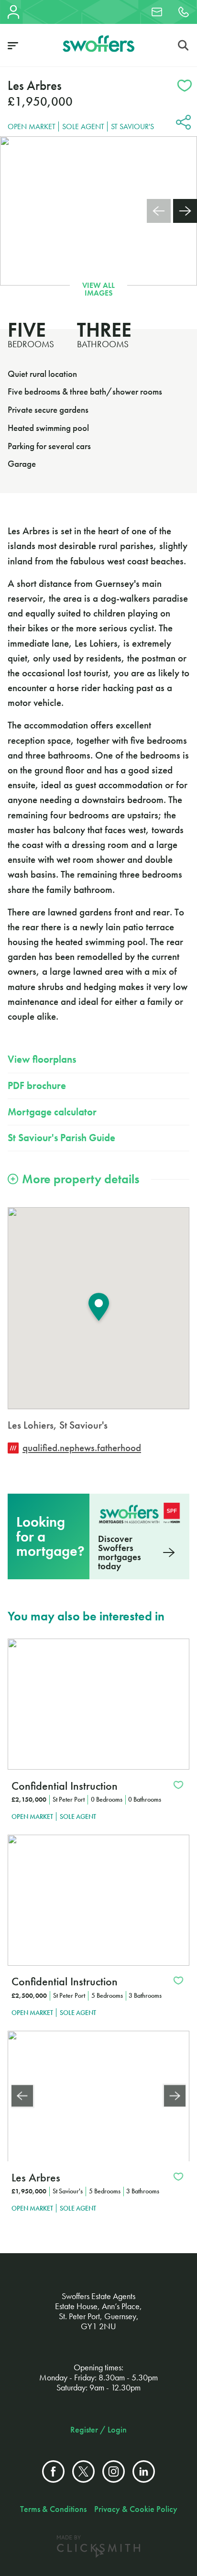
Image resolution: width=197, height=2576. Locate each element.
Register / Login (98, 2430)
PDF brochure (37, 1086)
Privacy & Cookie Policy (136, 2509)
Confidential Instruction (65, 1786)
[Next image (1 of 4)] (175, 2096)
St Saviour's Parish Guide (61, 1138)
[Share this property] (183, 124)
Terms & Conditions (53, 2509)
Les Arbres (36, 2177)
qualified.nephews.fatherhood (82, 1448)
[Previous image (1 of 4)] (22, 2096)
